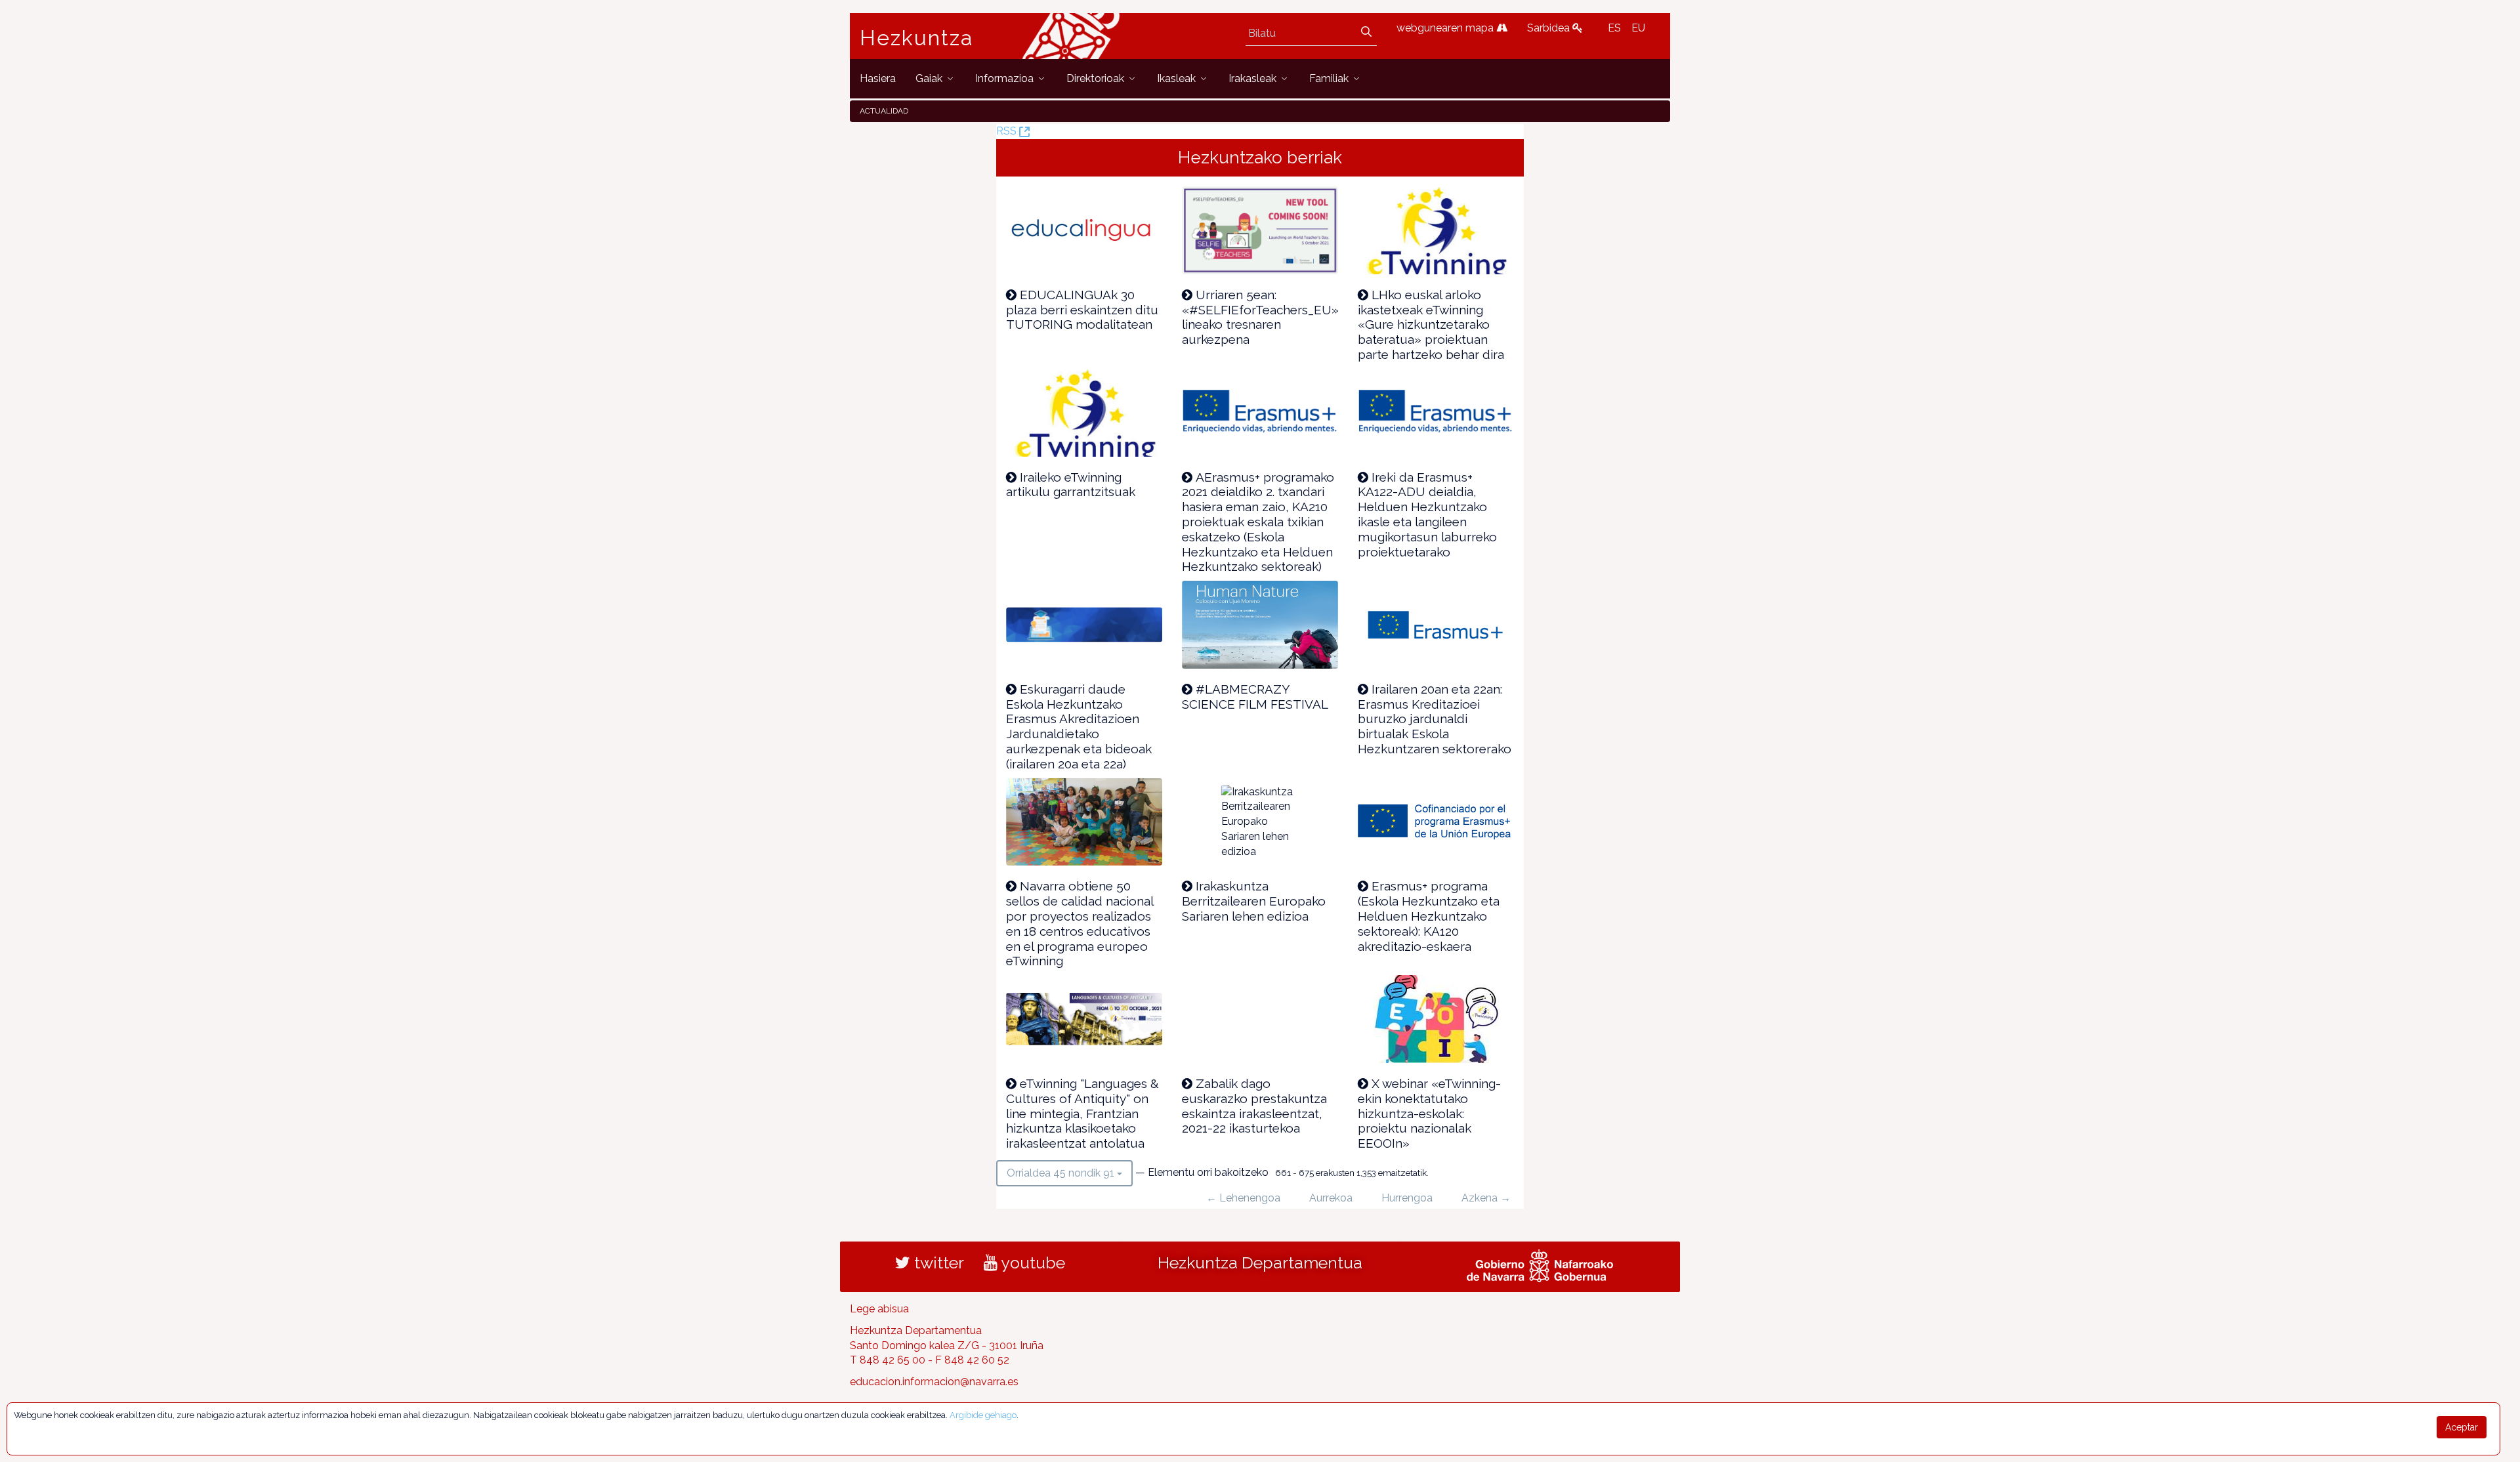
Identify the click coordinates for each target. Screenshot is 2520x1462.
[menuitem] (878, 78)
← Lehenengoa (1243, 1198)
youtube (1031, 1263)
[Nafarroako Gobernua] (1540, 1264)
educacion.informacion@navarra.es (934, 1382)
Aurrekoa (1331, 1198)
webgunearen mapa (1446, 28)
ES (1614, 28)
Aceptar (2462, 1427)
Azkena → (1486, 1198)
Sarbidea (1550, 28)
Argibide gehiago (983, 1415)
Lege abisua (879, 1309)
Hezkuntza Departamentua (1260, 1263)
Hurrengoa (1407, 1198)
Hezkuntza (917, 38)
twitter (937, 1263)
